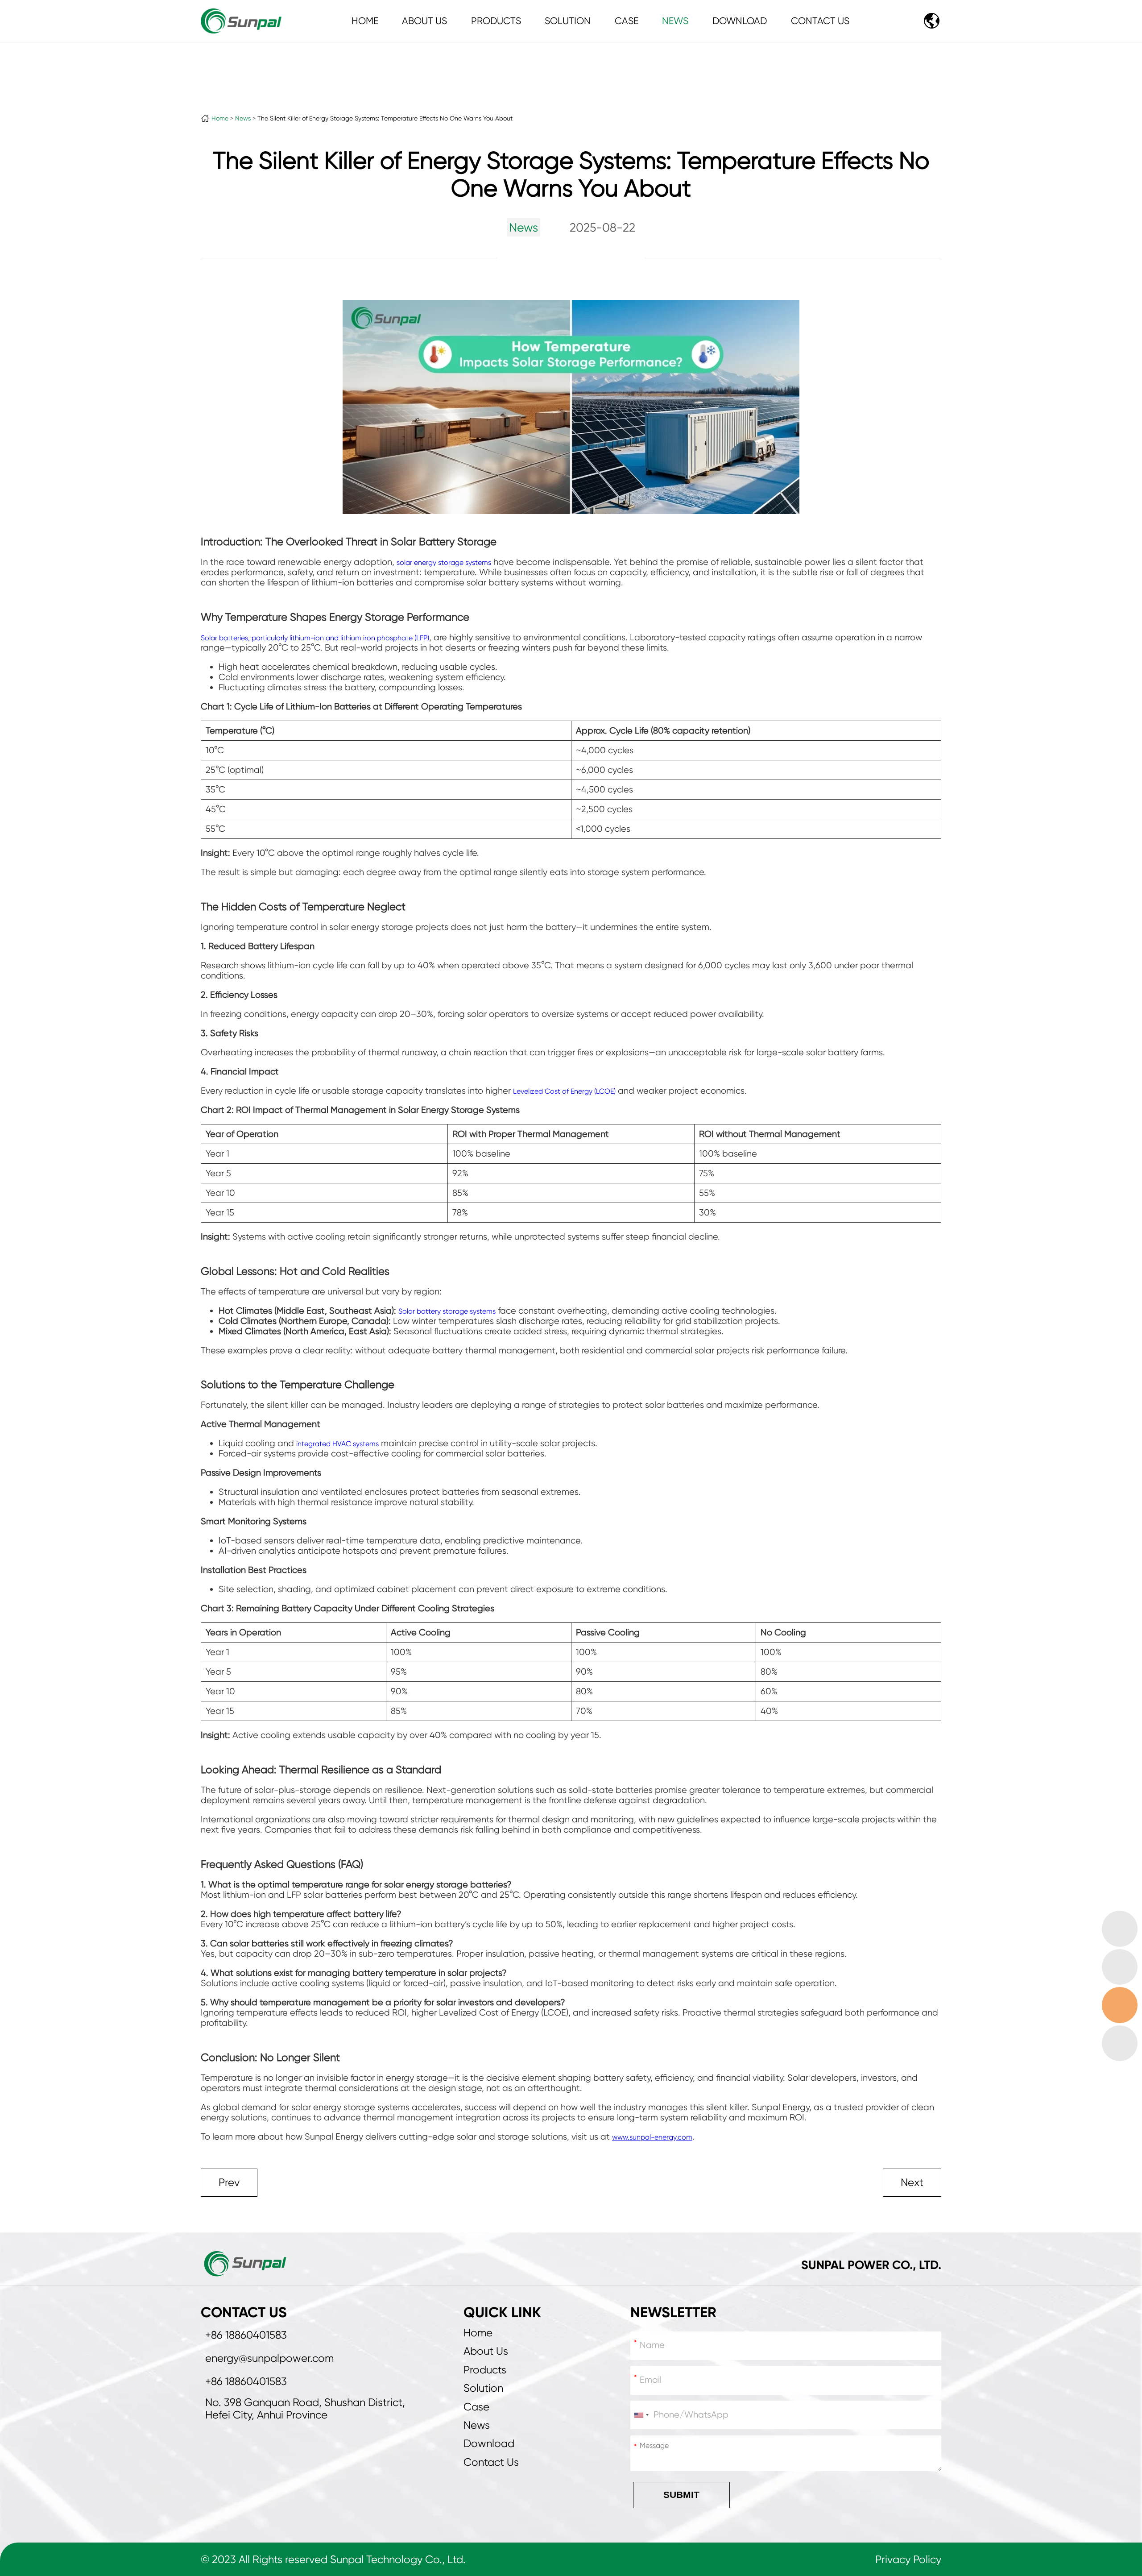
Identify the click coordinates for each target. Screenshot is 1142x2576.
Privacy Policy (908, 2559)
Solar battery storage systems (447, 1311)
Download (740, 21)
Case (627, 21)
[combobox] (641, 2415)
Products (496, 21)
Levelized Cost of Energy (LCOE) (564, 1091)
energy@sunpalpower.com (269, 2358)
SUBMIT (681, 2495)
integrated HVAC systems (337, 1444)
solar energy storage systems (444, 562)
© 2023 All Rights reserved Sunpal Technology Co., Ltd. (333, 2559)
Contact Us (820, 21)
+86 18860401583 (246, 2335)
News (675, 21)
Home (365, 21)
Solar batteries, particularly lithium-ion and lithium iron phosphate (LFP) (315, 638)
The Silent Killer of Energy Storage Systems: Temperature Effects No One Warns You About (385, 118)
